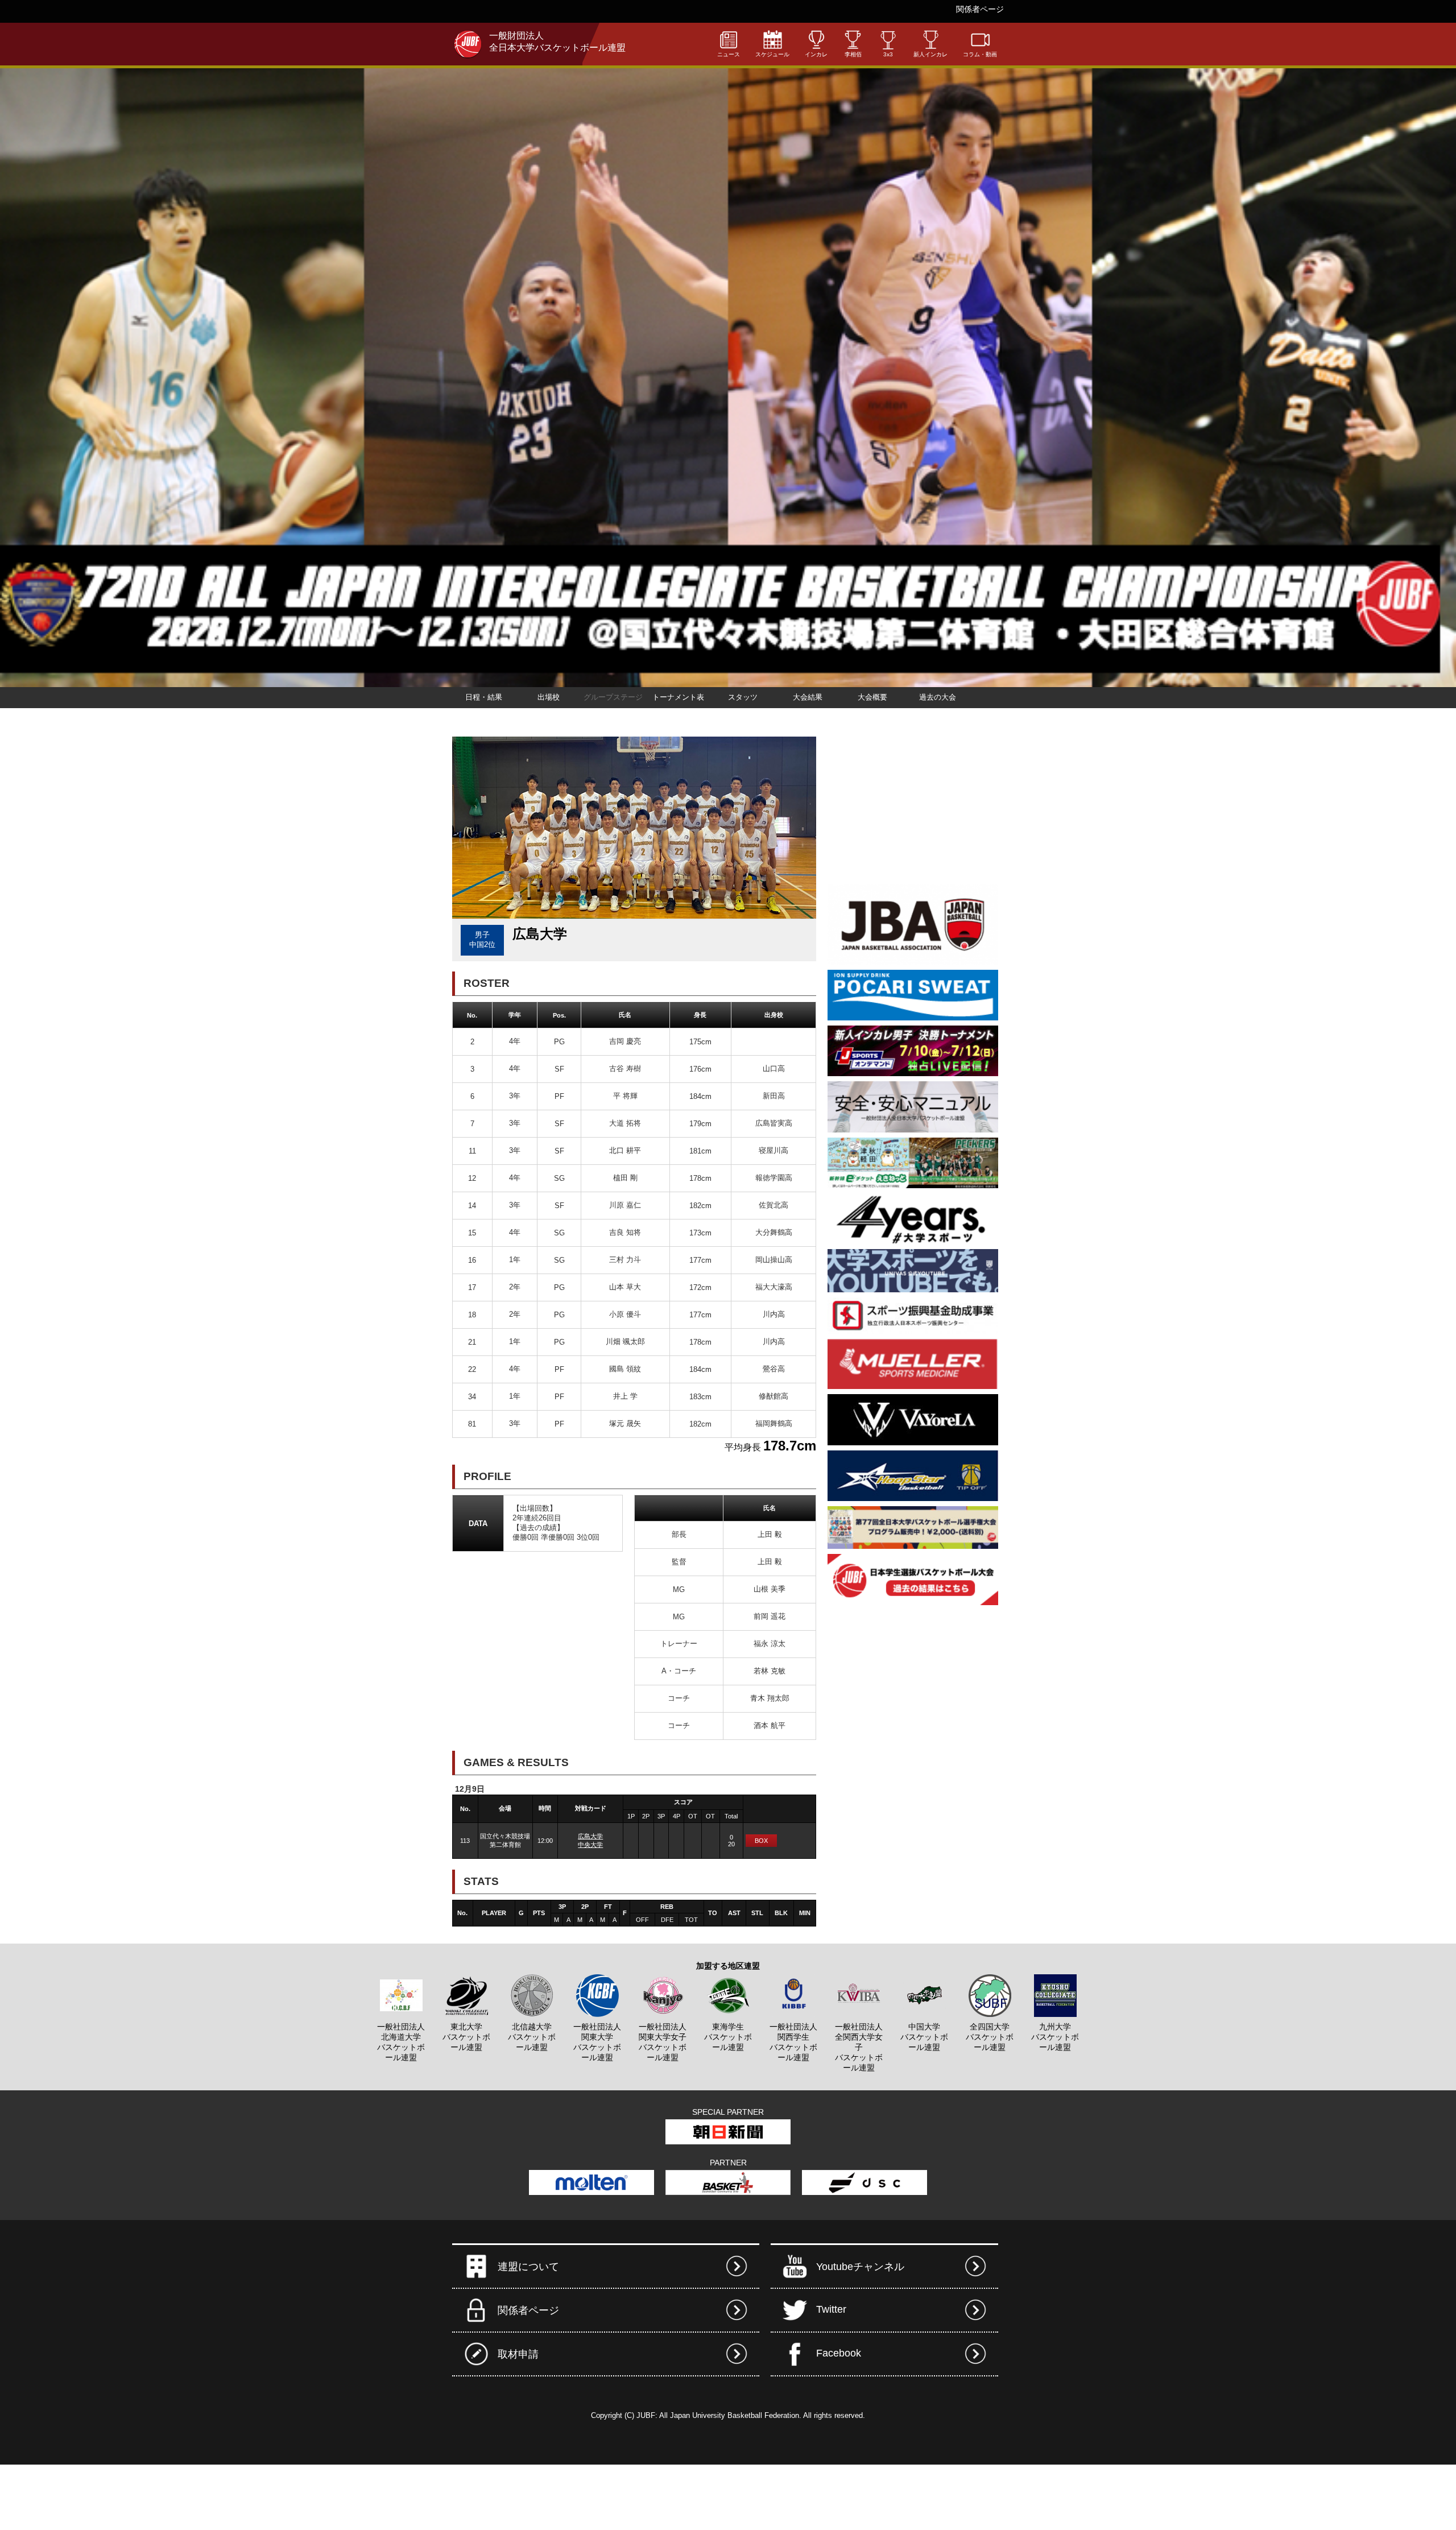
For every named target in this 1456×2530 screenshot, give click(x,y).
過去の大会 (938, 697)
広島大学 (590, 1836)
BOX (761, 1841)
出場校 (549, 697)
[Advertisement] (913, 808)
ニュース (729, 54)
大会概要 (872, 697)
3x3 (888, 54)
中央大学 (590, 1845)
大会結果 (808, 697)
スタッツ (743, 697)
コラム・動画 (980, 54)
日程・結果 (484, 697)
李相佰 (853, 54)
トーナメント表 (678, 697)
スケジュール (772, 54)
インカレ (816, 54)
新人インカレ (930, 54)
